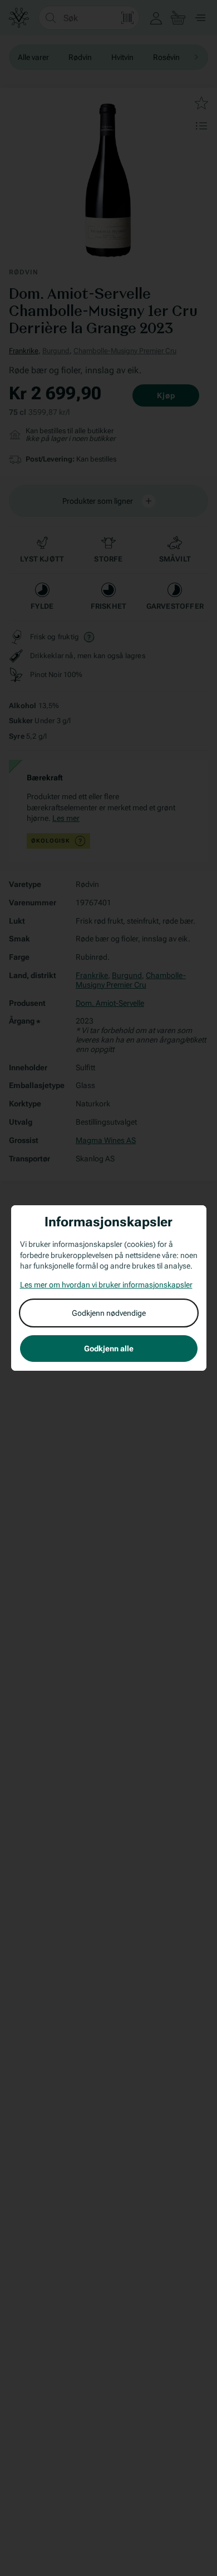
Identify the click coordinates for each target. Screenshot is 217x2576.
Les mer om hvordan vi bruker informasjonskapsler (106, 1285)
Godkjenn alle (109, 1349)
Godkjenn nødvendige (109, 1313)
